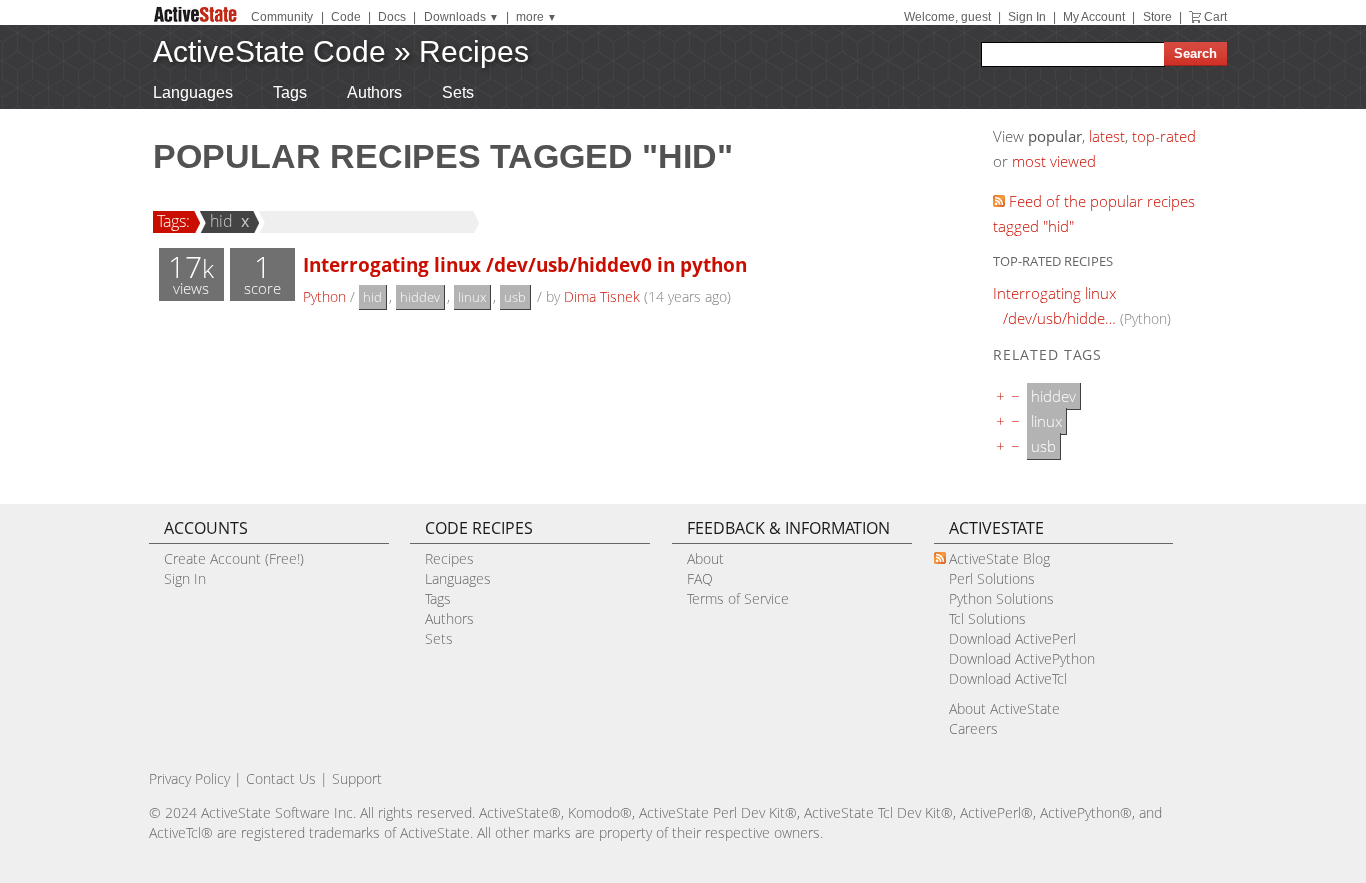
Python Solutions (1001, 598)
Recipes (474, 51)
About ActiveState (1004, 708)
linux (472, 297)
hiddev (420, 297)
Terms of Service (738, 598)
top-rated (1164, 136)
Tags (290, 92)
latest (1107, 136)
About (705, 558)
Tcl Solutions (987, 618)
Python (324, 296)
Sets (458, 92)
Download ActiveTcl (1008, 678)
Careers (973, 728)
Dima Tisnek (602, 296)
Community (282, 17)
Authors (374, 92)
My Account (1094, 17)
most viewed (1054, 161)
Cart (1215, 17)
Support (357, 778)
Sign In (1027, 17)
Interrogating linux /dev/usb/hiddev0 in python (525, 264)
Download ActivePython (1022, 658)
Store (1157, 17)
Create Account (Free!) (234, 558)
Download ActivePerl (1012, 638)
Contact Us (281, 778)
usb (515, 297)
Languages (193, 92)
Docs (392, 17)
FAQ (700, 578)
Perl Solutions (992, 578)
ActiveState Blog (999, 558)
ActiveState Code (269, 51)
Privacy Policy (189, 778)
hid (221, 221)
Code (346, 17)
